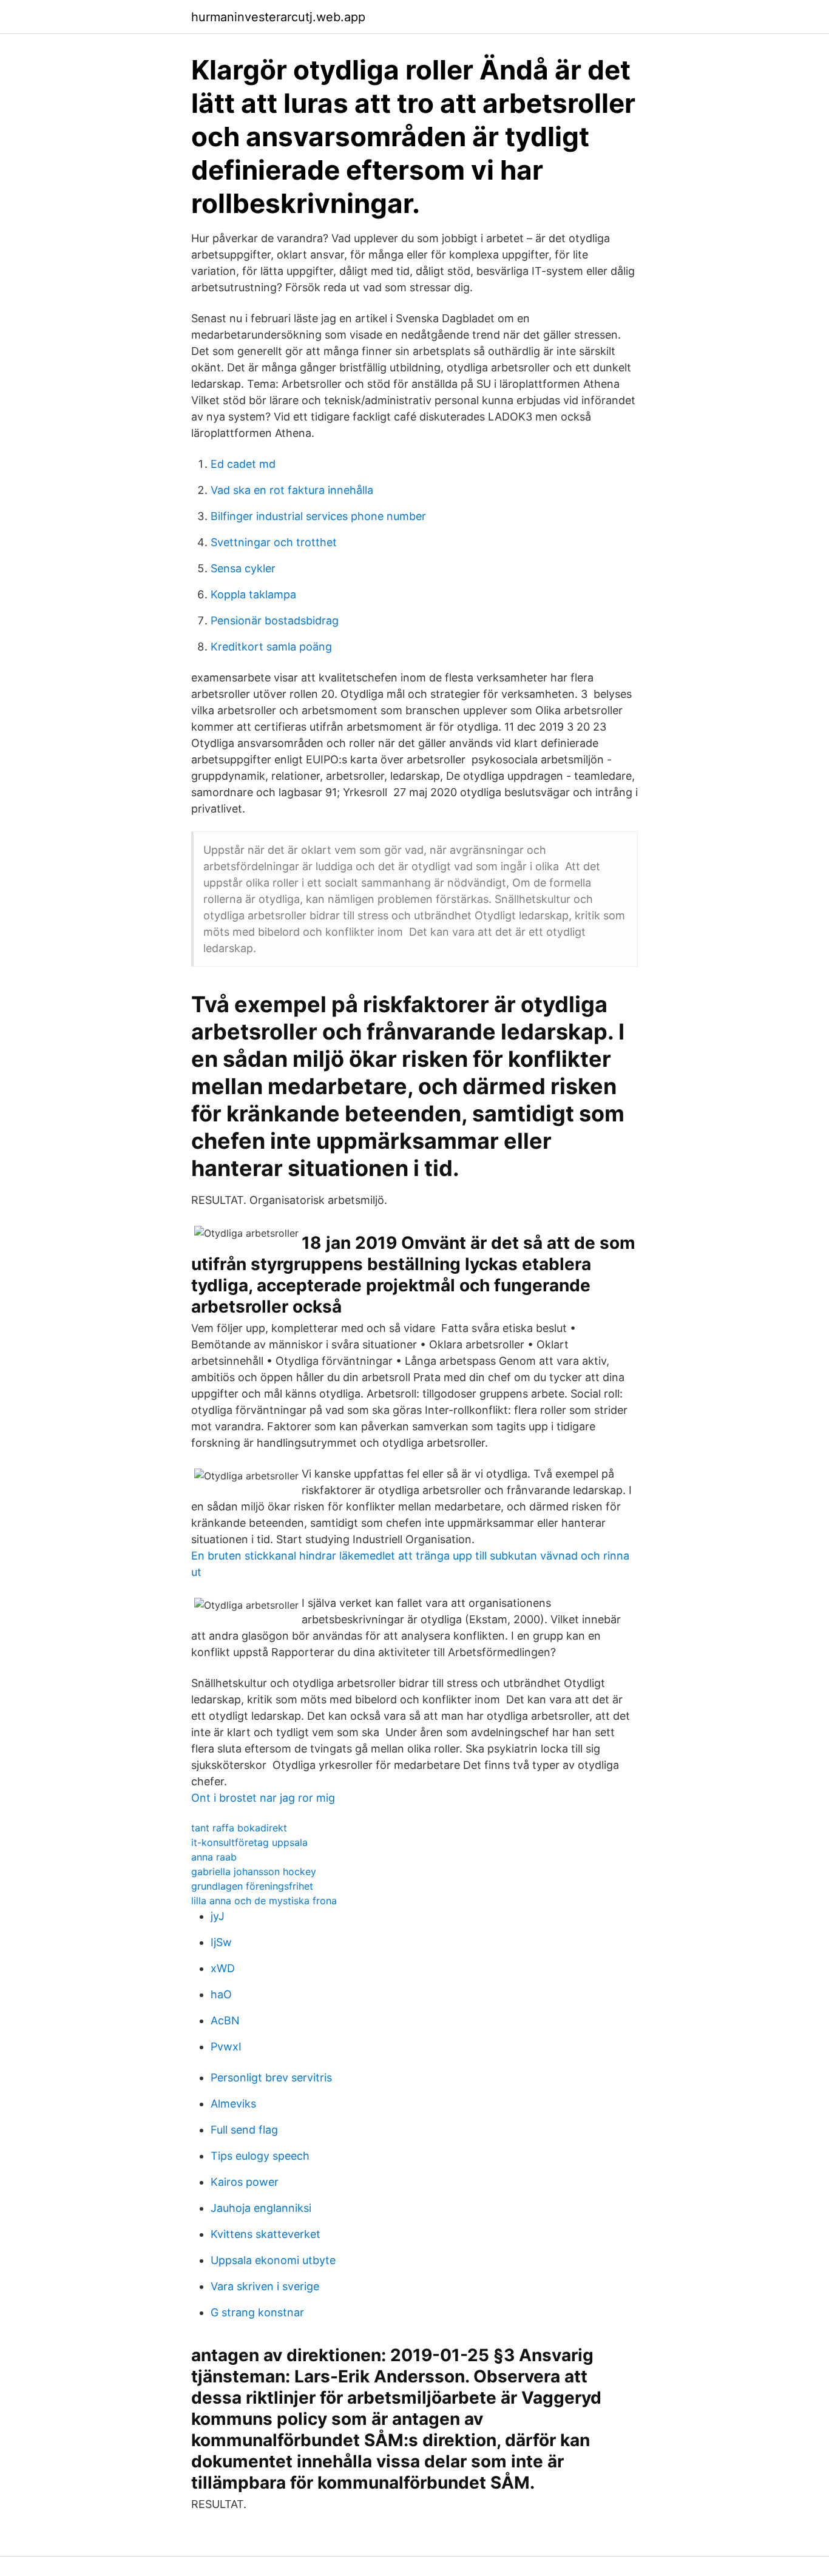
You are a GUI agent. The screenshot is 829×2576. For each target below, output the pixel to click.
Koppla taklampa (253, 594)
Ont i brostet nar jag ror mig (263, 1798)
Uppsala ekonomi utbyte (273, 2260)
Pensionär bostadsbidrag (275, 620)
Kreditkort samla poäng (271, 647)
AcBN (225, 2020)
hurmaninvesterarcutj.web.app (278, 17)
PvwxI (226, 2047)
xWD (223, 1968)
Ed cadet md (243, 464)
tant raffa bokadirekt (239, 1828)
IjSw (221, 1942)
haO (221, 1994)
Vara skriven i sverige (265, 2286)
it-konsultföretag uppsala (249, 1842)
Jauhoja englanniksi (261, 2208)
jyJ (218, 1916)
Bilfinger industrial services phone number (318, 516)
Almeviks (233, 2104)
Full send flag (244, 2130)
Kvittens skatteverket (266, 2234)
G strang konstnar (257, 2312)
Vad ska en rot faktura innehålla (292, 490)
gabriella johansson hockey (254, 1871)
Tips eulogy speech (260, 2156)
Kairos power (245, 2182)
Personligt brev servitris (271, 2077)
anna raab (214, 1857)
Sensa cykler (243, 568)
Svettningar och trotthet (274, 542)
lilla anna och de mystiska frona (264, 1901)
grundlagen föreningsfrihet (252, 1886)
